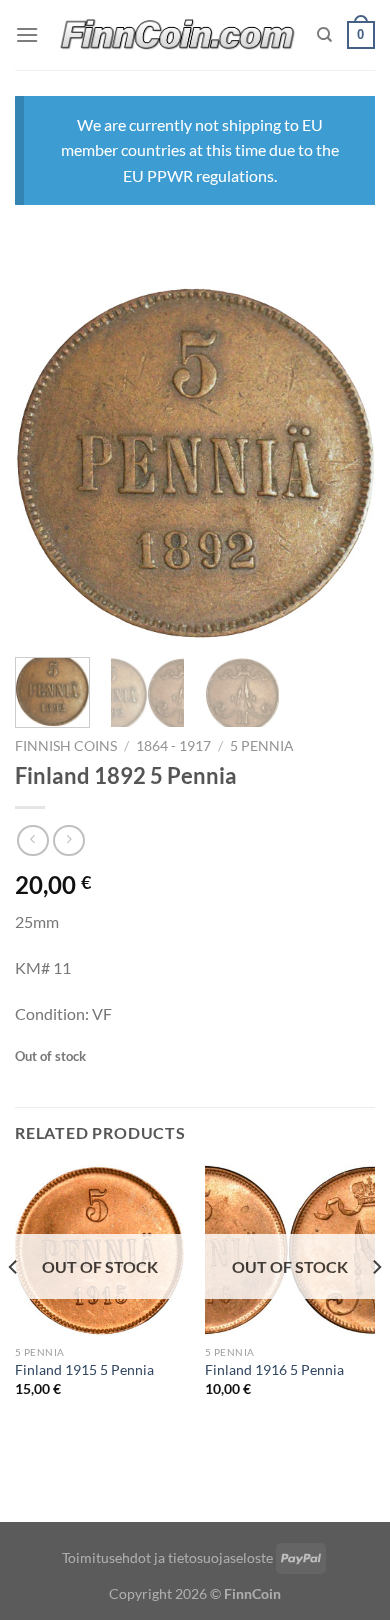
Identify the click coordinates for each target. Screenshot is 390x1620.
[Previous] (47, 464)
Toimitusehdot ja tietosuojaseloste (167, 1557)
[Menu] (27, 34)
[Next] (343, 464)
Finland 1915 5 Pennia (84, 1370)
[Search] (324, 35)
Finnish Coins (66, 746)
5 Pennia (262, 746)
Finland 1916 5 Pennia (274, 1370)
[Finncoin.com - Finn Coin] (178, 35)
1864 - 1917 (173, 746)
